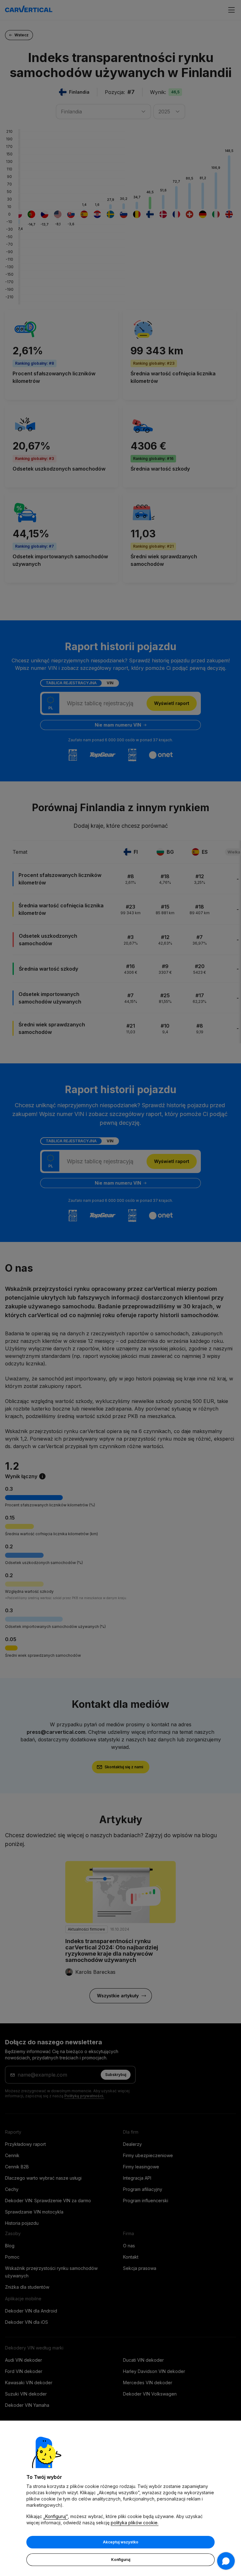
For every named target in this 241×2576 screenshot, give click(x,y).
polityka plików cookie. (135, 2523)
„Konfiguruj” (56, 2516)
